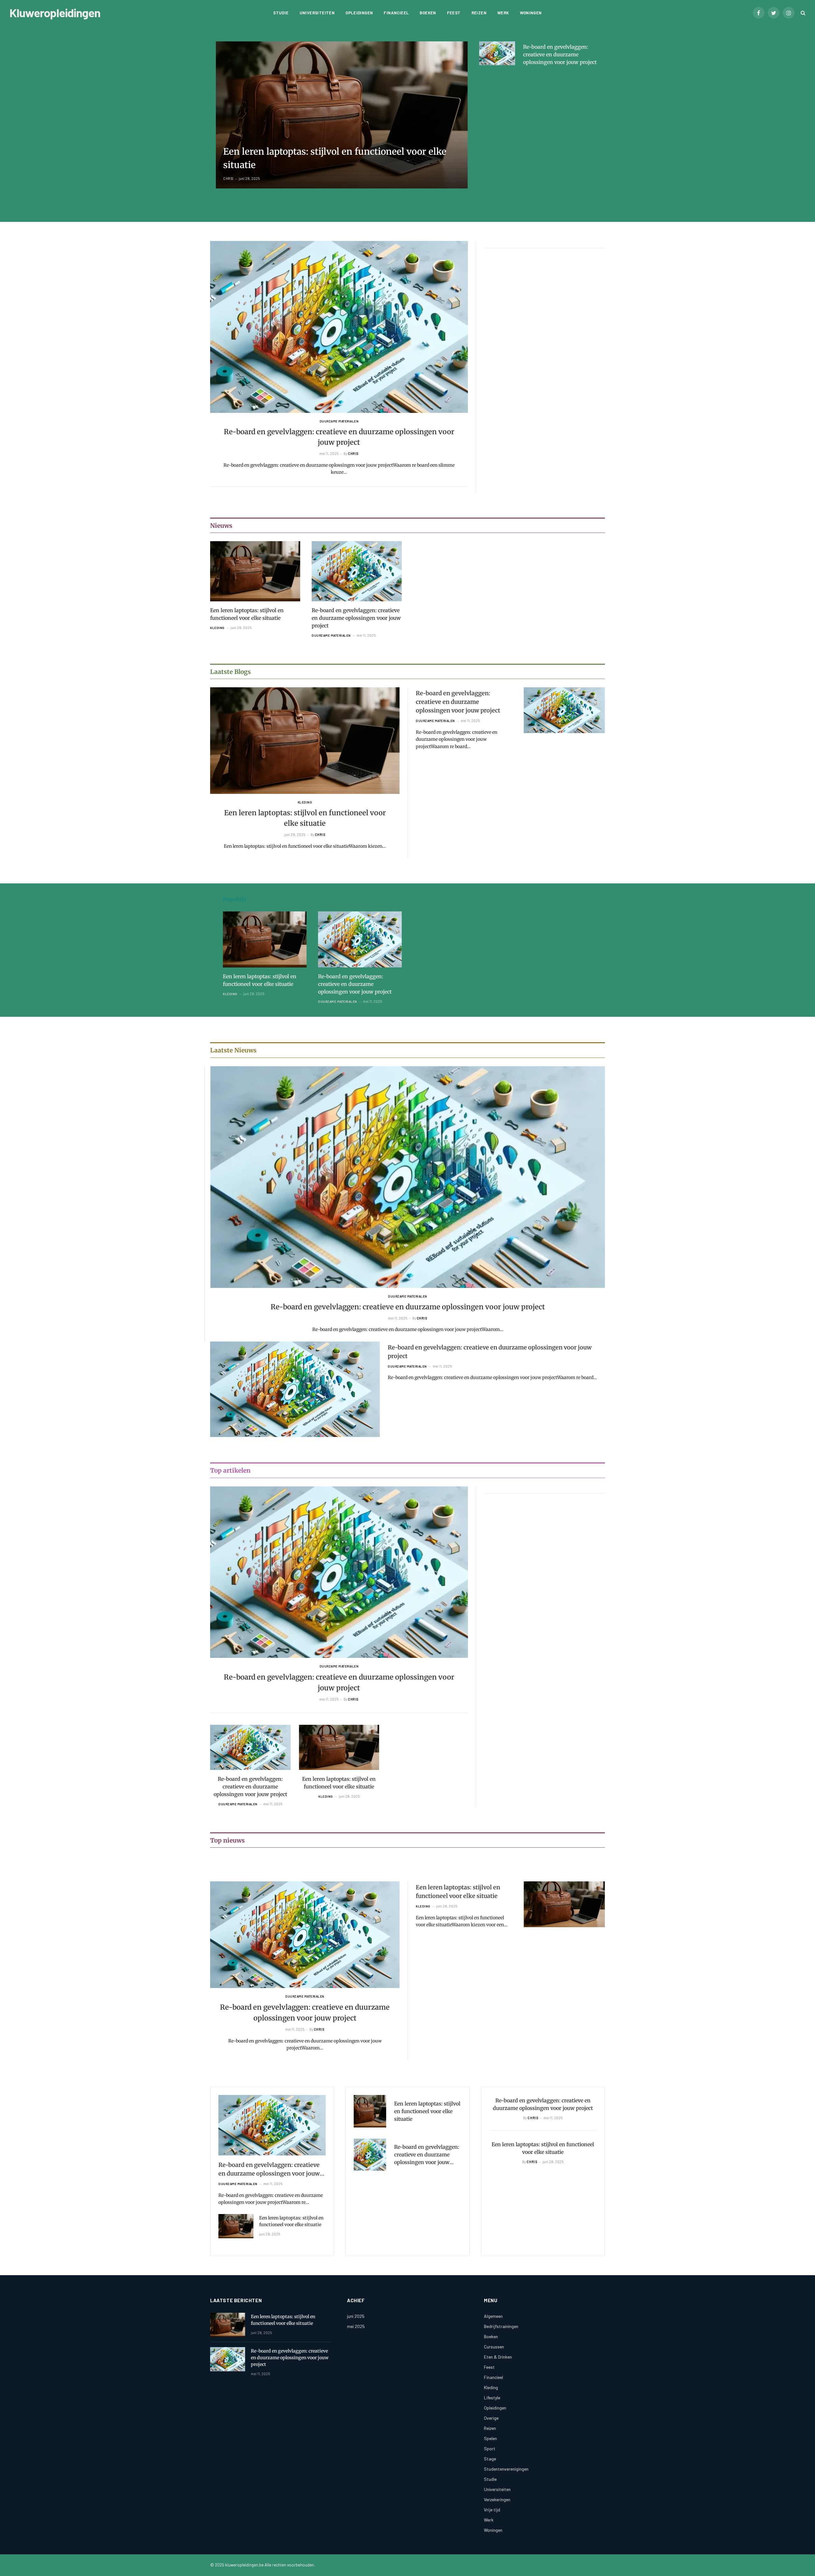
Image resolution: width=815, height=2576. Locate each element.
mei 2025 (356, 2326)
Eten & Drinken (498, 2357)
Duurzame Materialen (339, 421)
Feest (454, 13)
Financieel (396, 13)
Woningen (531, 13)
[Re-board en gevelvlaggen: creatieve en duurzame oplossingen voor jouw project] (497, 53)
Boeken (428, 13)
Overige (491, 2418)
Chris (228, 178)
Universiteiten (317, 13)
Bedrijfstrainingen (501, 2326)
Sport (490, 2449)
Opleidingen (359, 13)
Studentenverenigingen (506, 2469)
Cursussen (494, 2347)
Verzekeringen (497, 2499)
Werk (503, 13)
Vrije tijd (492, 2510)
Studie (281, 13)
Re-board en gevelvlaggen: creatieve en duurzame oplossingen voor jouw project (560, 54)
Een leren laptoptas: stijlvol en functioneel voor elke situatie (335, 158)
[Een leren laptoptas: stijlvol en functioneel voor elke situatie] (342, 115)
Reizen (479, 13)
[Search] (802, 13)
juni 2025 (356, 2316)
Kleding (217, 628)
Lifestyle (492, 2398)
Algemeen (493, 2316)
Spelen (490, 2438)
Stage (490, 2459)
